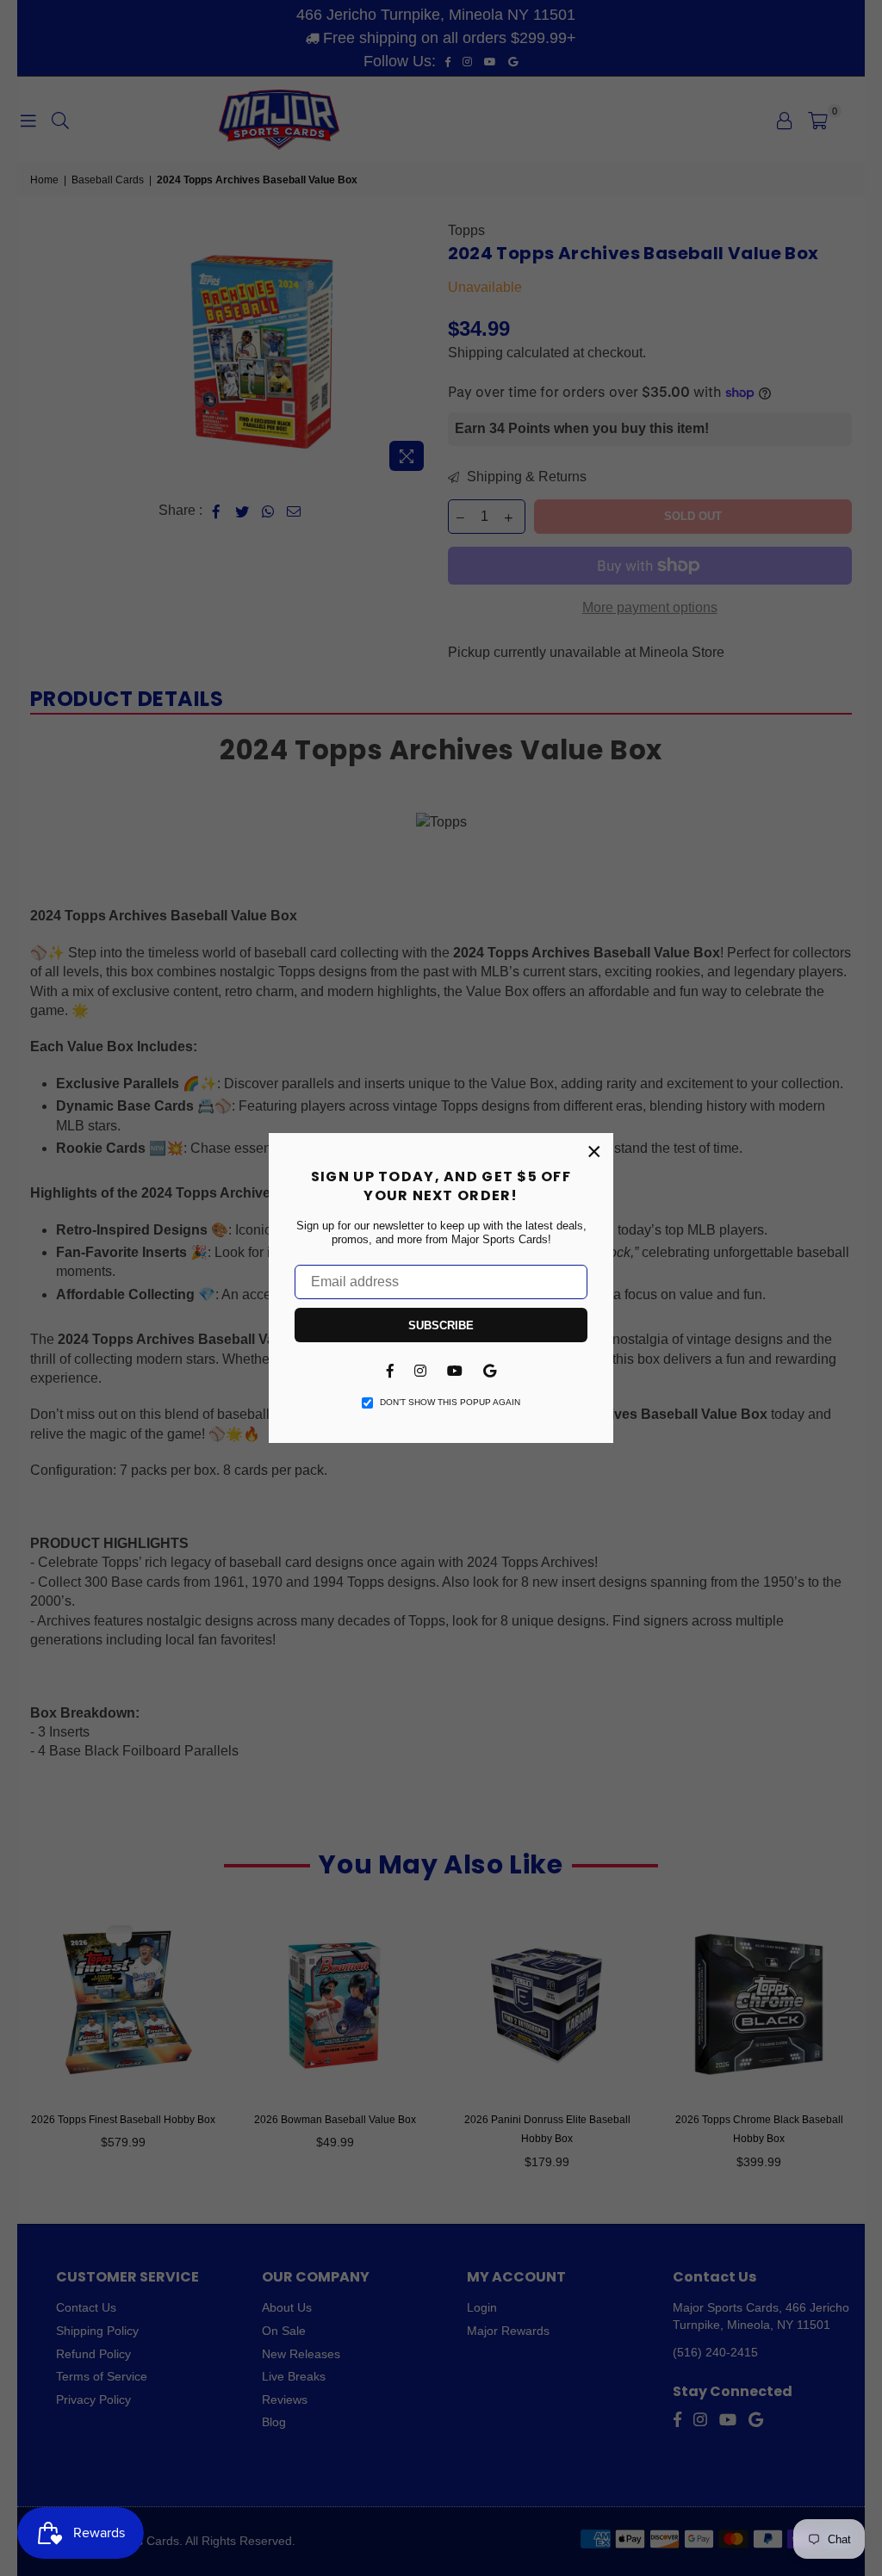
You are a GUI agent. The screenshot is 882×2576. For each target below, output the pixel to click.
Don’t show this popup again (450, 1402)
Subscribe (441, 1325)
